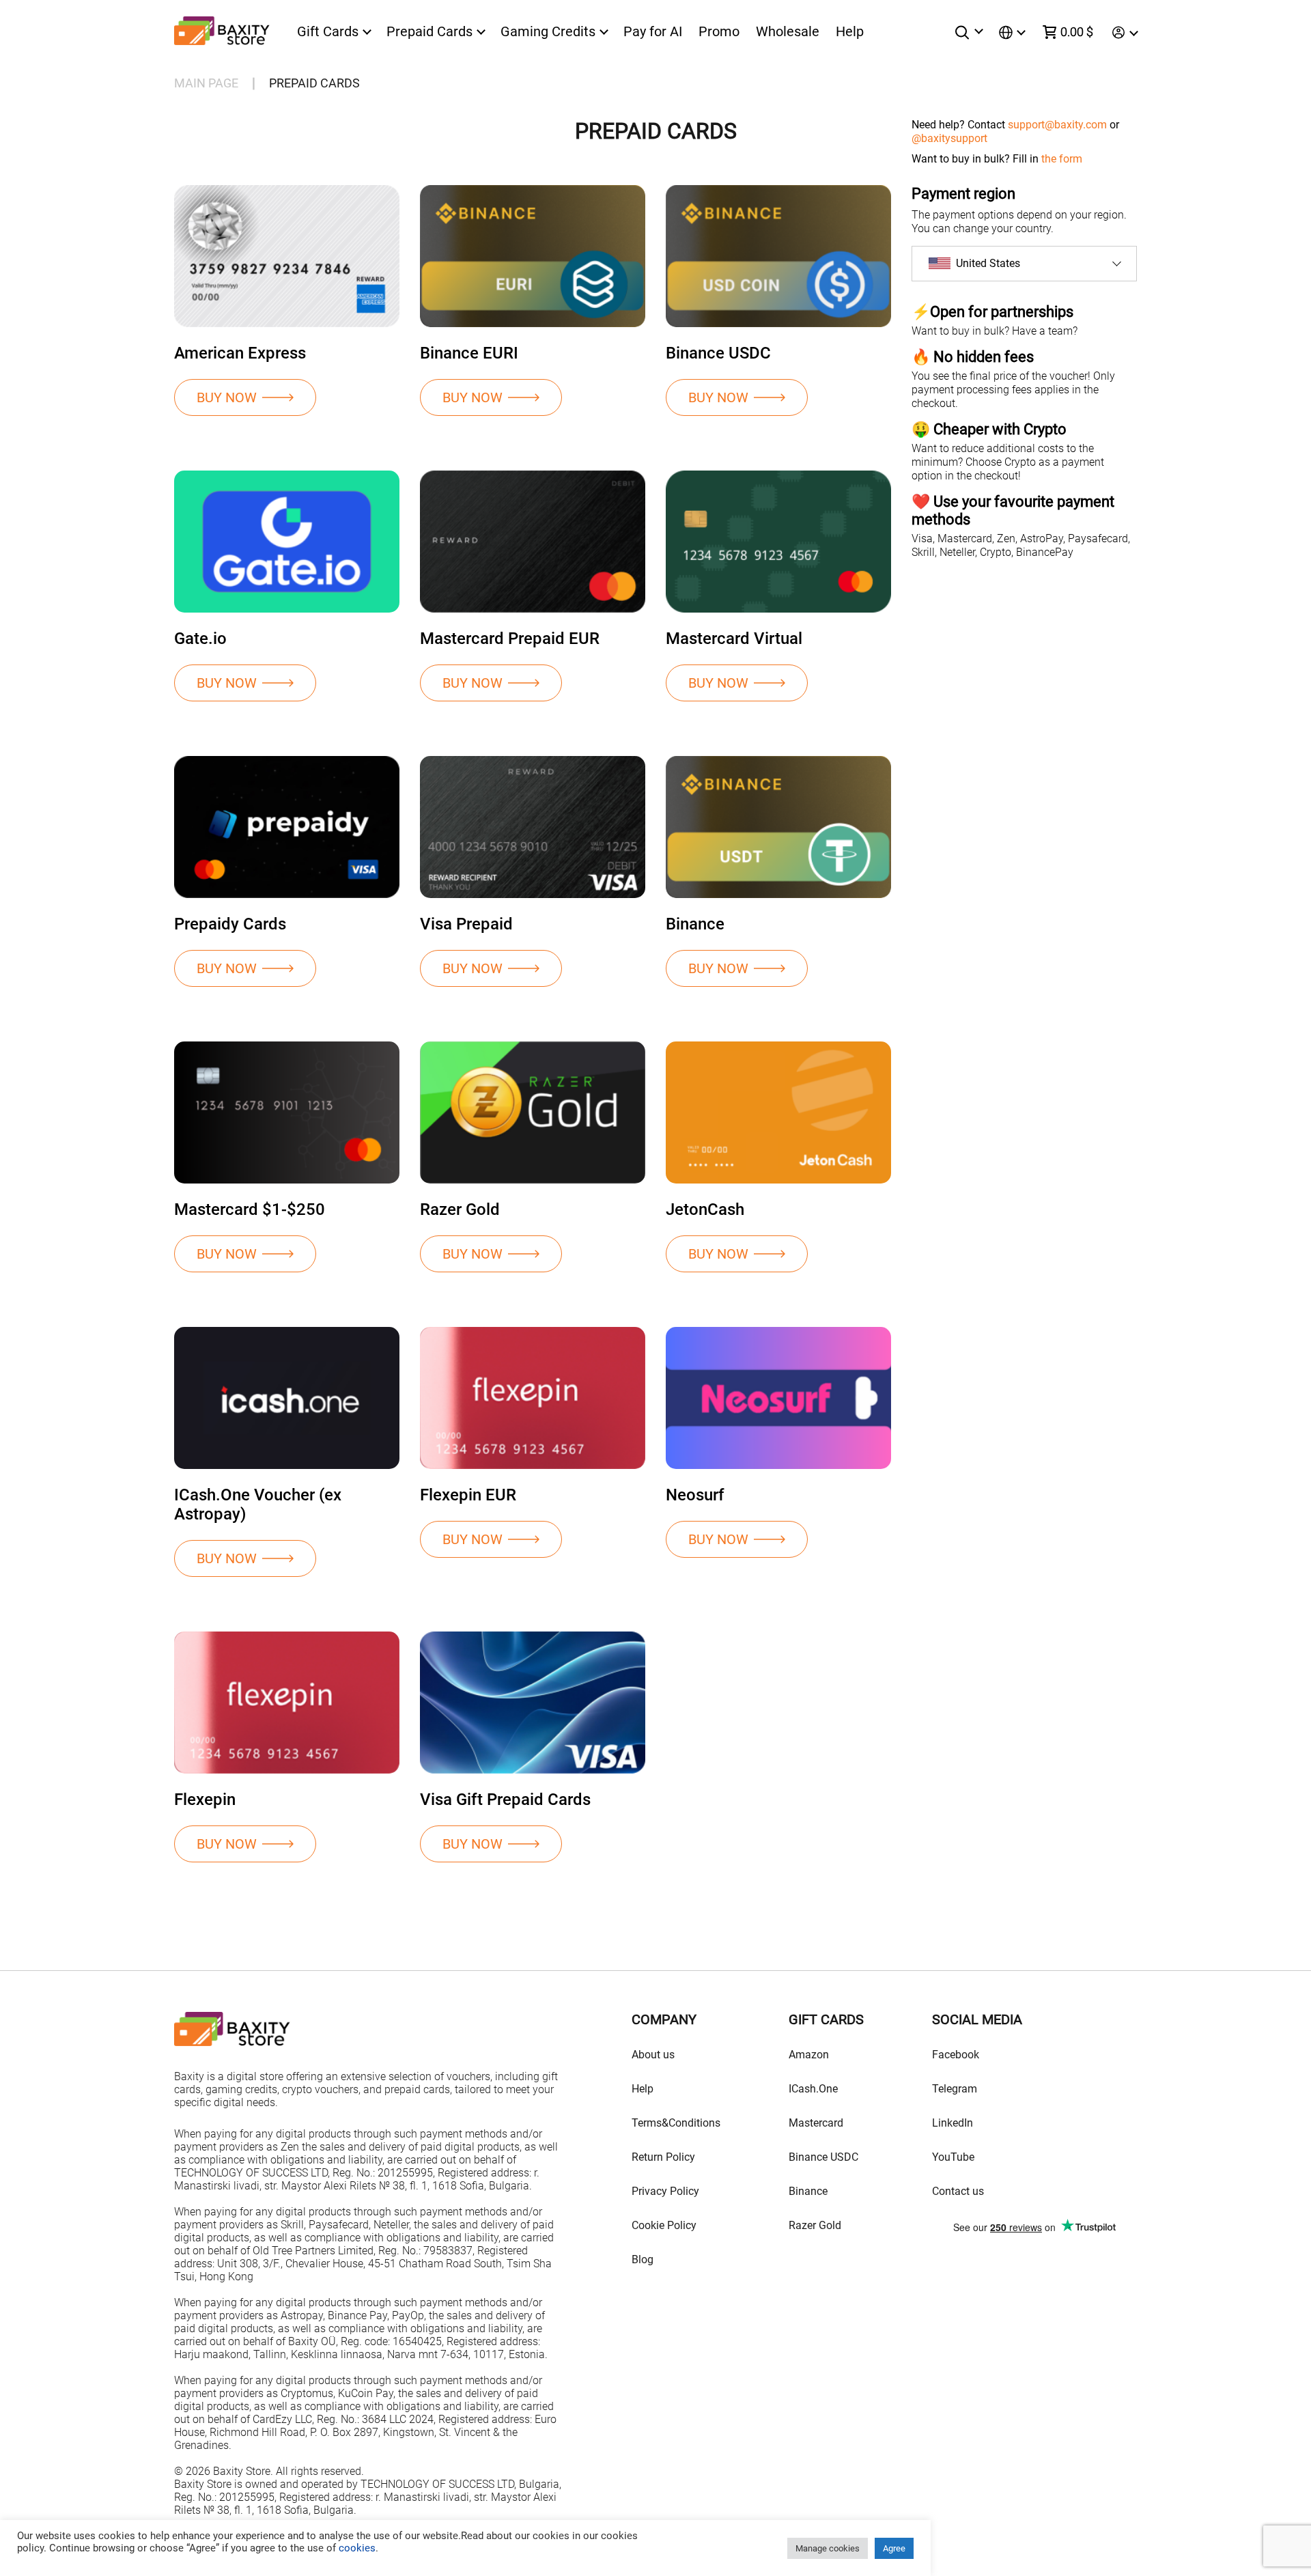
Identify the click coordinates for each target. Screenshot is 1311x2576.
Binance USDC (823, 2157)
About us (653, 2055)
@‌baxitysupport (949, 138)
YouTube (953, 2157)
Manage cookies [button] (828, 2548)
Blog (643, 2259)
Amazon (809, 2055)
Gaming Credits (548, 32)
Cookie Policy (664, 2225)
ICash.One (813, 2089)
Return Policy (663, 2157)
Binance (808, 2191)
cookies (356, 2548)
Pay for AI (653, 31)
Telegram (955, 2089)
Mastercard (816, 2123)
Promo (719, 31)
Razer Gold (815, 2225)
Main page (206, 83)
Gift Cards (328, 32)
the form (1062, 159)
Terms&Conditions (676, 2123)
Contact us (958, 2191)
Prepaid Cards (429, 32)
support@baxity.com (1057, 125)
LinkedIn (953, 2123)
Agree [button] (894, 2548)
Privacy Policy (665, 2191)
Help (850, 31)
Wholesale (788, 31)
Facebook (956, 2055)
